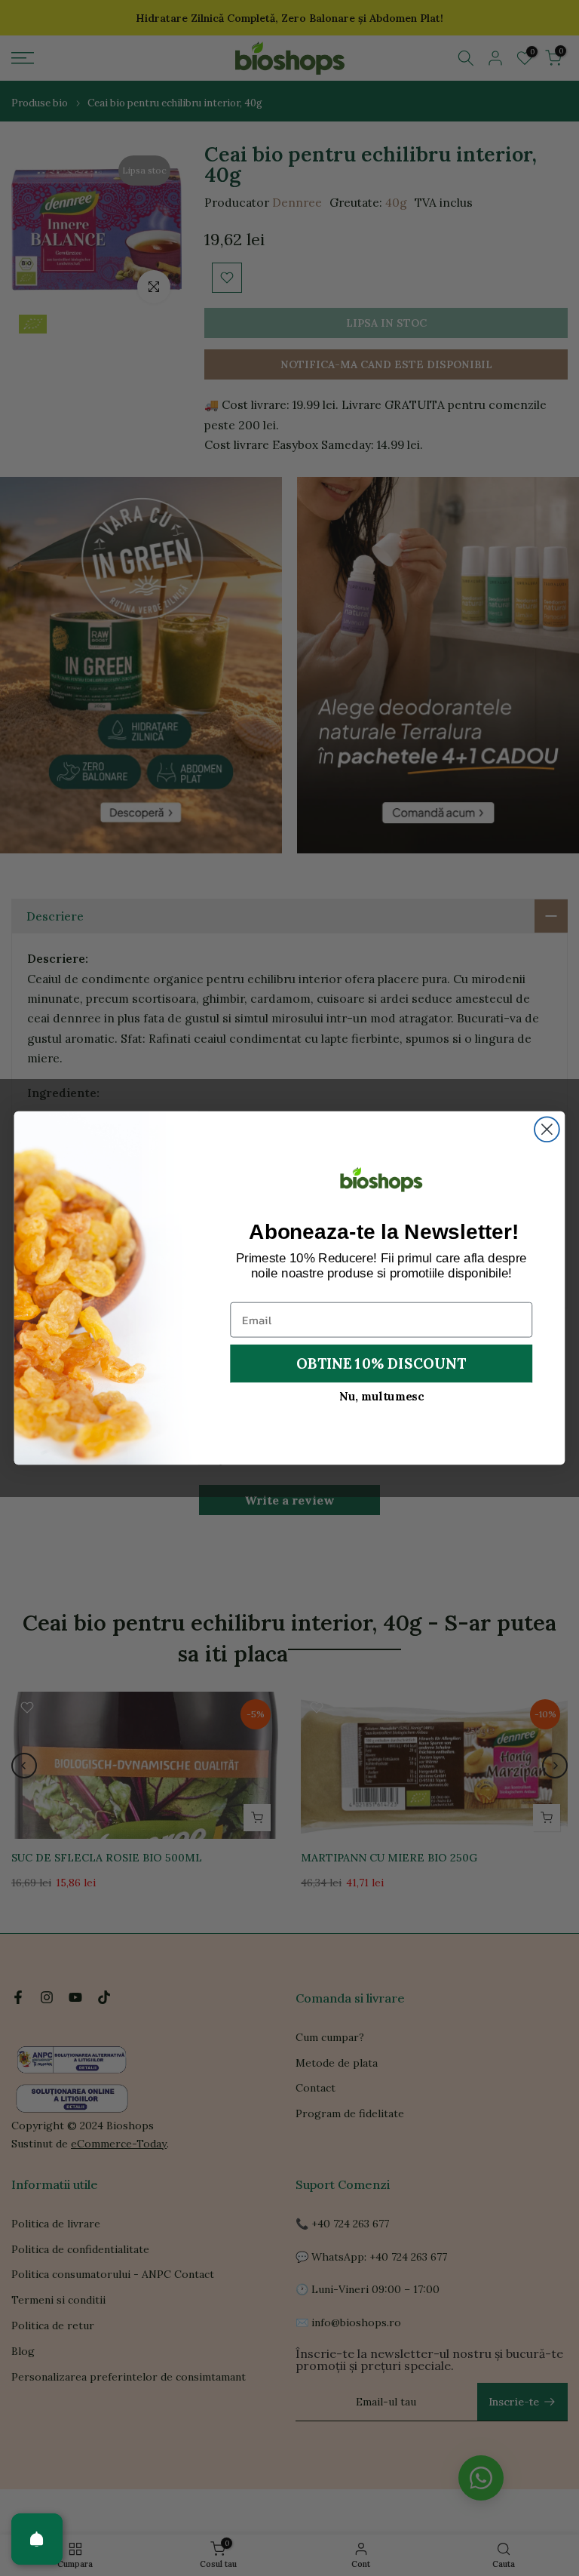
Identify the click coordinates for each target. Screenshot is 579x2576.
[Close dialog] (547, 1129)
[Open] (37, 2539)
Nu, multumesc (381, 1396)
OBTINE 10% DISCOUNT (381, 1363)
